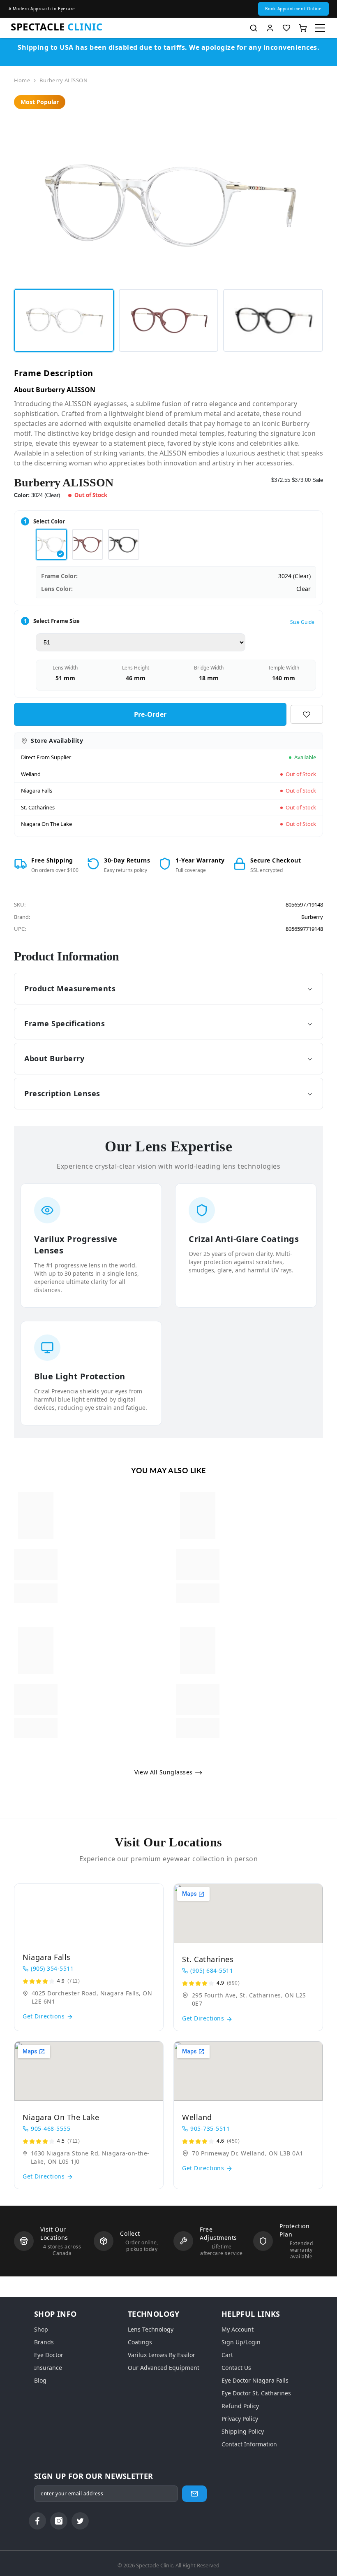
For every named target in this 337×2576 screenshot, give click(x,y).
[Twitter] (80, 2521)
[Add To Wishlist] (307, 714)
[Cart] (303, 28)
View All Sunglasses (164, 1772)
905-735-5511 (210, 2128)
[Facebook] (37, 2521)
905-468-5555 (51, 2128)
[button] (293, 9)
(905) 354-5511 (52, 1968)
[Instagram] (59, 2521)
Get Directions (45, 2016)
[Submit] (194, 2494)
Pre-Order (150, 714)
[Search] (254, 28)
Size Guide (302, 622)
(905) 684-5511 (212, 1970)
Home (22, 80)
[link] (36, 1565)
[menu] (320, 28)
